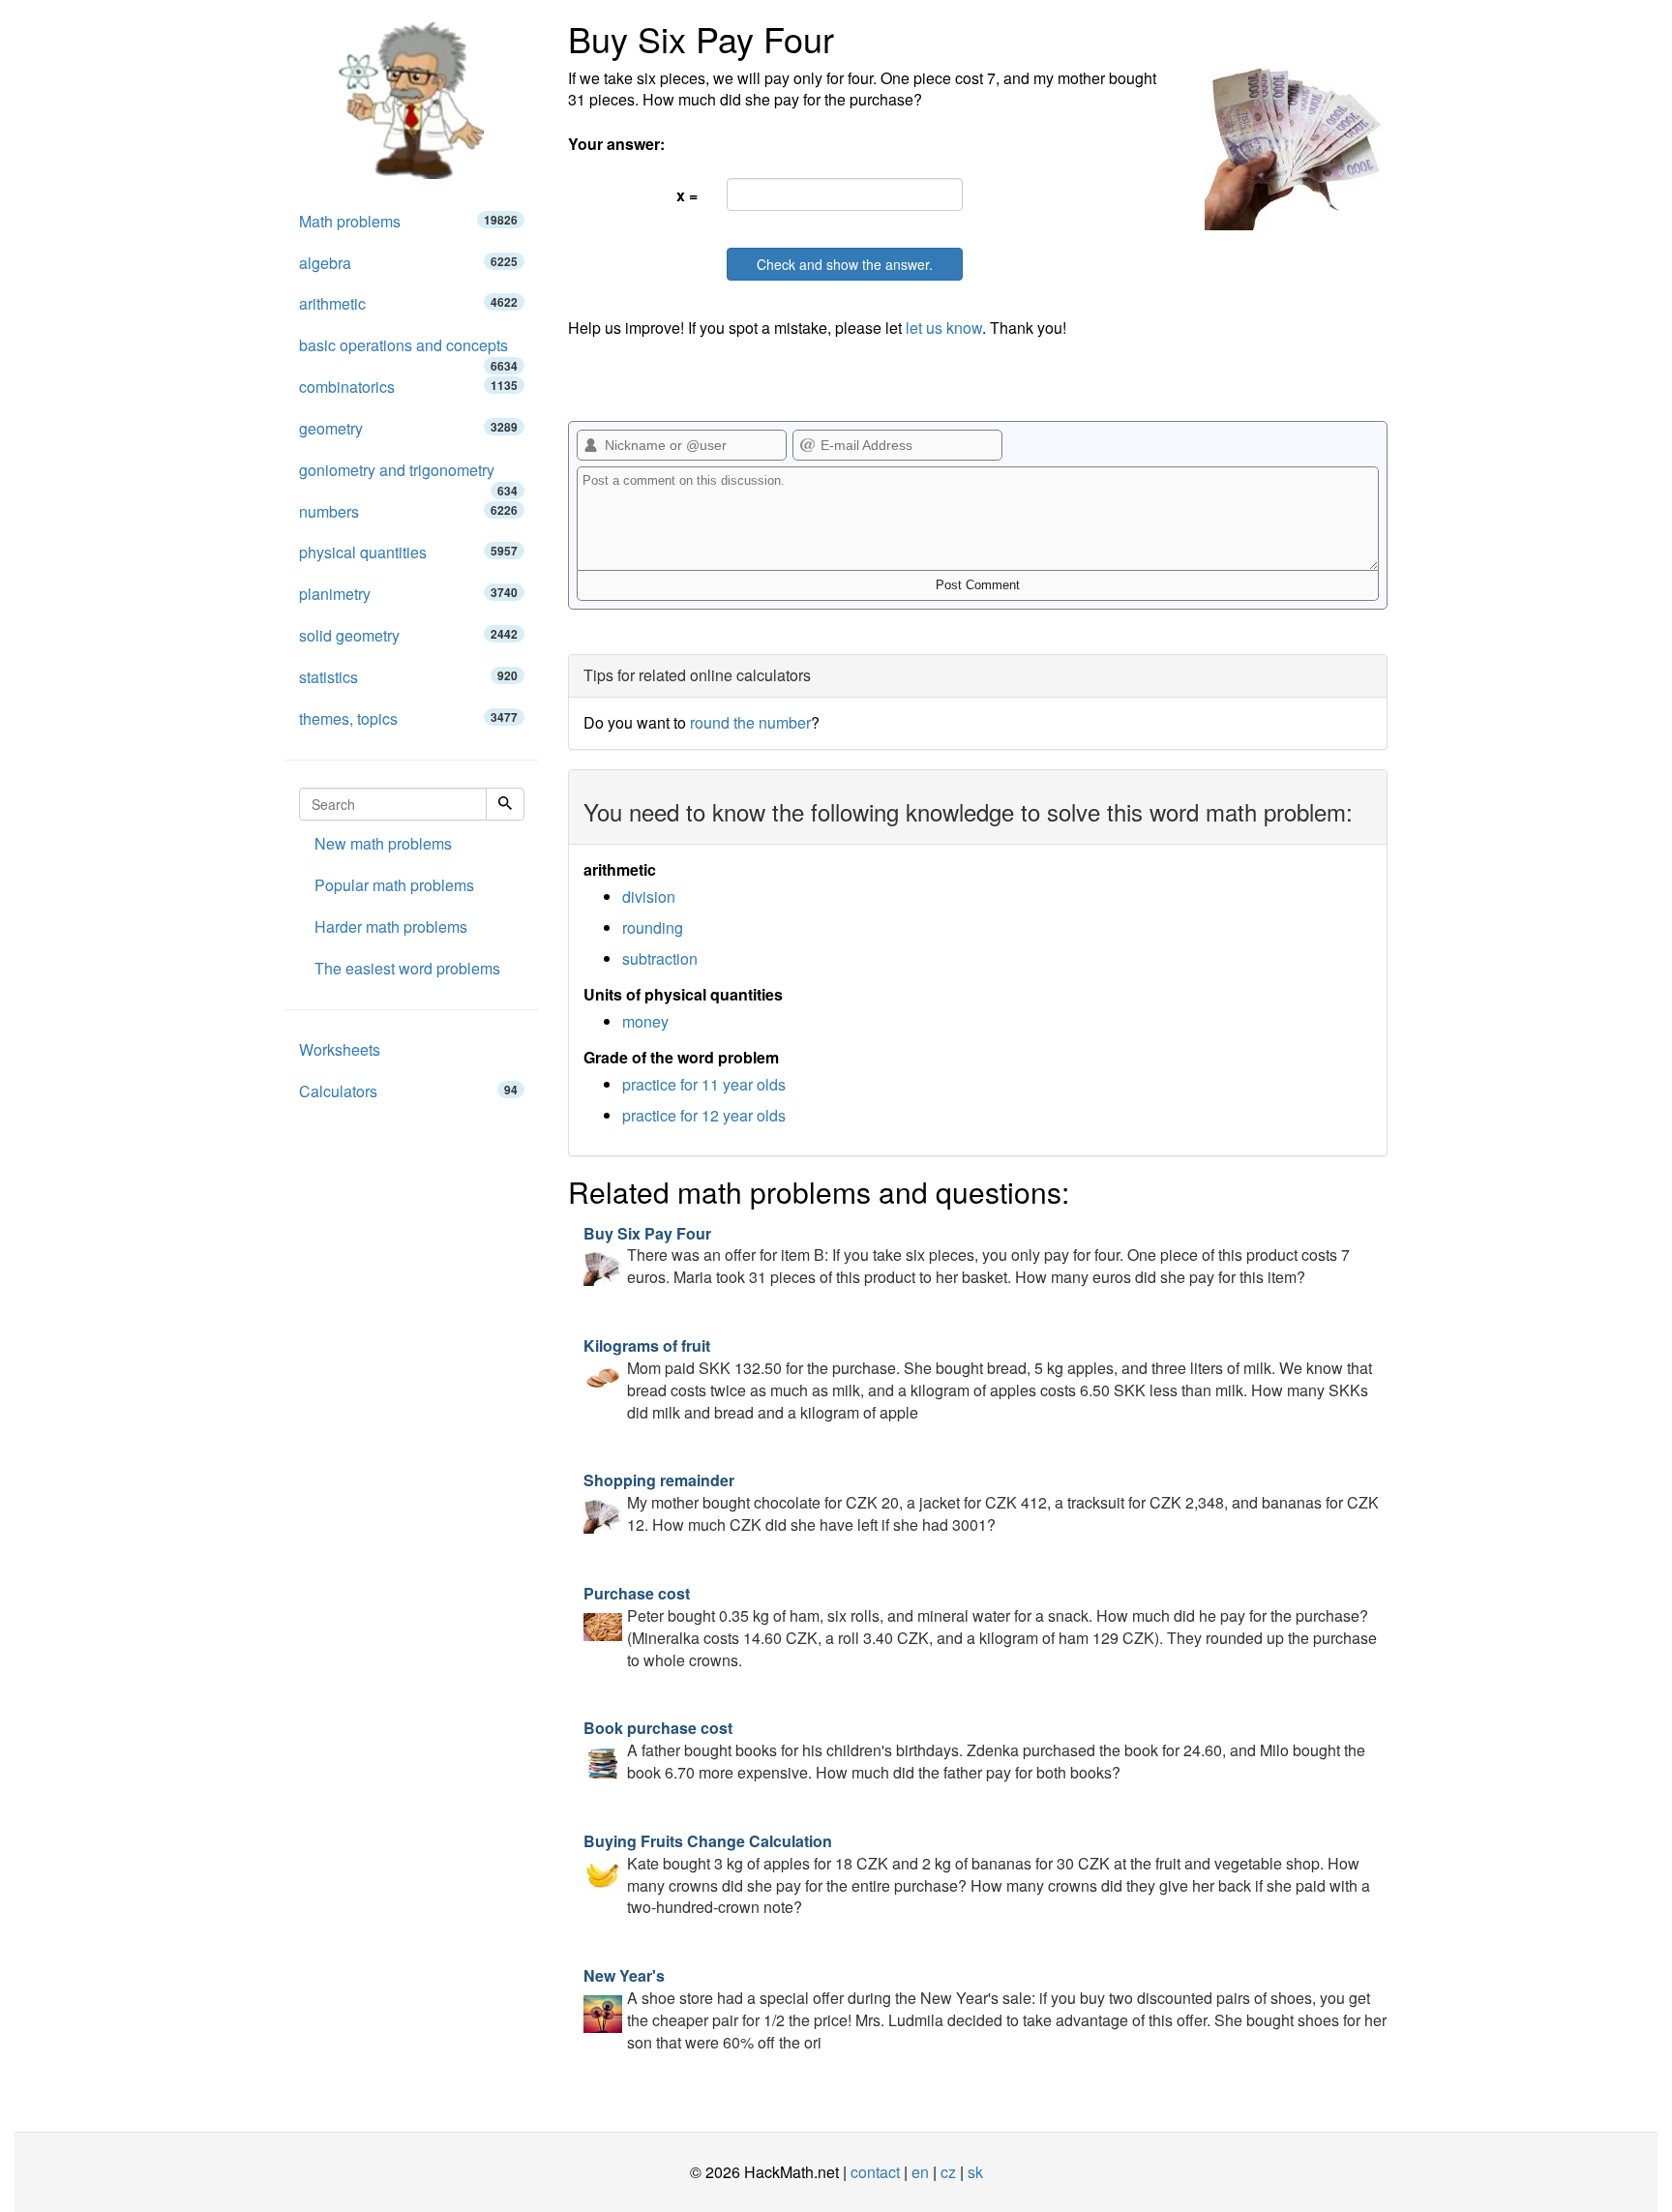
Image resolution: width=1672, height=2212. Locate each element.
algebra (408, 263)
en (920, 2172)
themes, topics (408, 718)
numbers (408, 511)
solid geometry (408, 635)
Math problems (408, 221)
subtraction (660, 958)
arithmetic (408, 303)
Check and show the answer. (845, 264)
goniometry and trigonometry (408, 475)
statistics (408, 677)
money (645, 1021)
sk (975, 2172)
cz (948, 2172)
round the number (750, 722)
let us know (944, 328)
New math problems (383, 843)
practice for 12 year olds (704, 1115)
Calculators (408, 1091)
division (649, 897)
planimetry (408, 594)
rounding (653, 927)
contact (875, 2172)
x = (687, 195)
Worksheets (340, 1049)
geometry (408, 428)
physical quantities (408, 552)
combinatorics (408, 387)
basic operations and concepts (408, 350)
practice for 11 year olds (704, 1084)
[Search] (505, 804)
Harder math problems (391, 927)
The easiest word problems (407, 968)
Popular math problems (394, 885)
